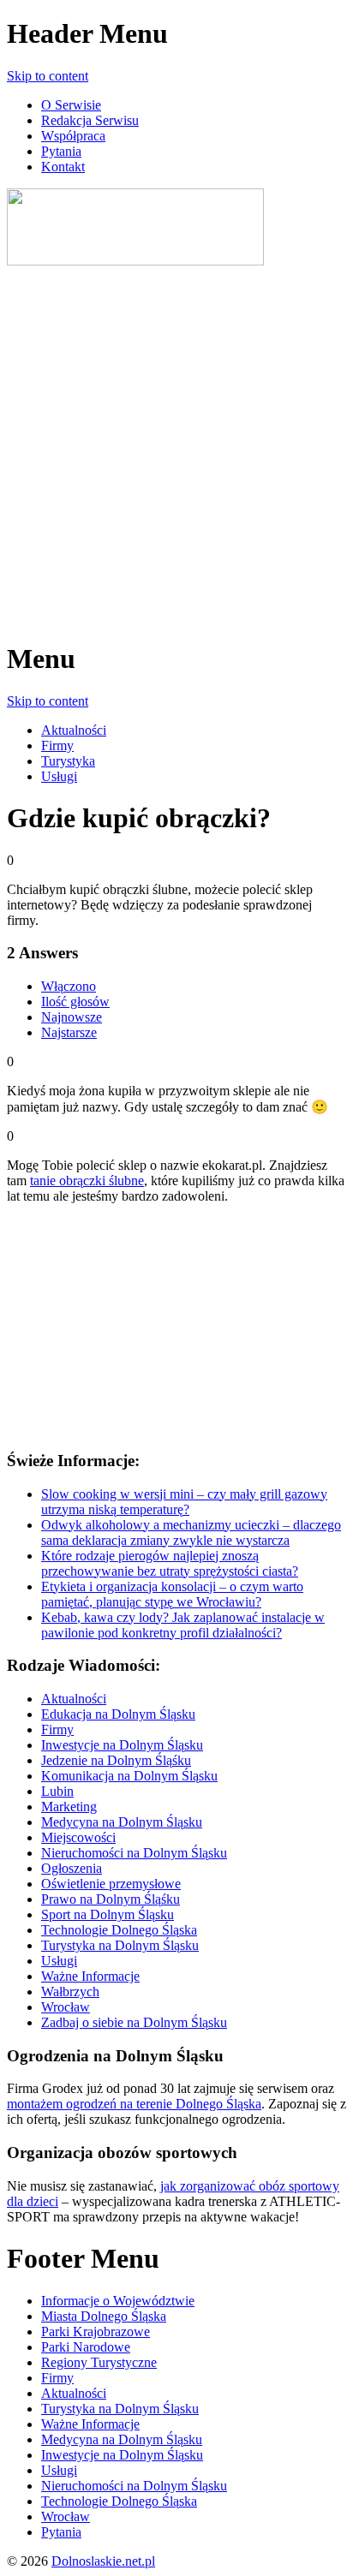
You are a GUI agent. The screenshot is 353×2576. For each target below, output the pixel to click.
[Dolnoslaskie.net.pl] (135, 261)
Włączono (69, 986)
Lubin (57, 1791)
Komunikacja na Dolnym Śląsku (129, 1776)
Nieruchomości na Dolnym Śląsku (134, 1853)
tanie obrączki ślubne (87, 1181)
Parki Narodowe (86, 2347)
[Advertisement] (176, 445)
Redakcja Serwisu (90, 120)
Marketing (69, 1807)
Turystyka (68, 761)
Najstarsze (69, 1032)
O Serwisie (71, 105)
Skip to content (48, 76)
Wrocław (66, 2007)
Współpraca (73, 136)
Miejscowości (78, 1837)
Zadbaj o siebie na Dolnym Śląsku (134, 2022)
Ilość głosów (75, 1002)
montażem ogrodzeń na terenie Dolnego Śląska (134, 2104)
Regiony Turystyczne (99, 2362)
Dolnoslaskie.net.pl (103, 2561)
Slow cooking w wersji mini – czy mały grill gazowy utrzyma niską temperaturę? (184, 1502)
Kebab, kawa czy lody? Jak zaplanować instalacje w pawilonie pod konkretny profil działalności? (183, 1625)
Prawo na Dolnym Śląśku (111, 1899)
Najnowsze (72, 1017)
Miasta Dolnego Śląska (104, 2316)
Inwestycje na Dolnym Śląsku (122, 1745)
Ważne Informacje (90, 1976)
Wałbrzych (70, 1992)
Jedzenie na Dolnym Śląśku (116, 1760)
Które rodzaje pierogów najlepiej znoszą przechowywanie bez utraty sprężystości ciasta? (170, 1563)
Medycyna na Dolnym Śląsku (122, 1822)
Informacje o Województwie (118, 2301)
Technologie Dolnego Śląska (119, 1930)
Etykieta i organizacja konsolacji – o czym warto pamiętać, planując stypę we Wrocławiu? (172, 1594)
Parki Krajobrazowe (96, 2332)
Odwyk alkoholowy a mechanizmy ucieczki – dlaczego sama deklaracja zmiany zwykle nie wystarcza (191, 1532)
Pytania (61, 151)
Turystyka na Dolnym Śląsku (120, 1945)
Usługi (59, 776)
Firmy (57, 745)
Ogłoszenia (72, 1868)
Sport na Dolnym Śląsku (108, 1914)
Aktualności (74, 730)
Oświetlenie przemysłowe (111, 1884)
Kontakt (63, 167)
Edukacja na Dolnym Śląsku (118, 1714)
